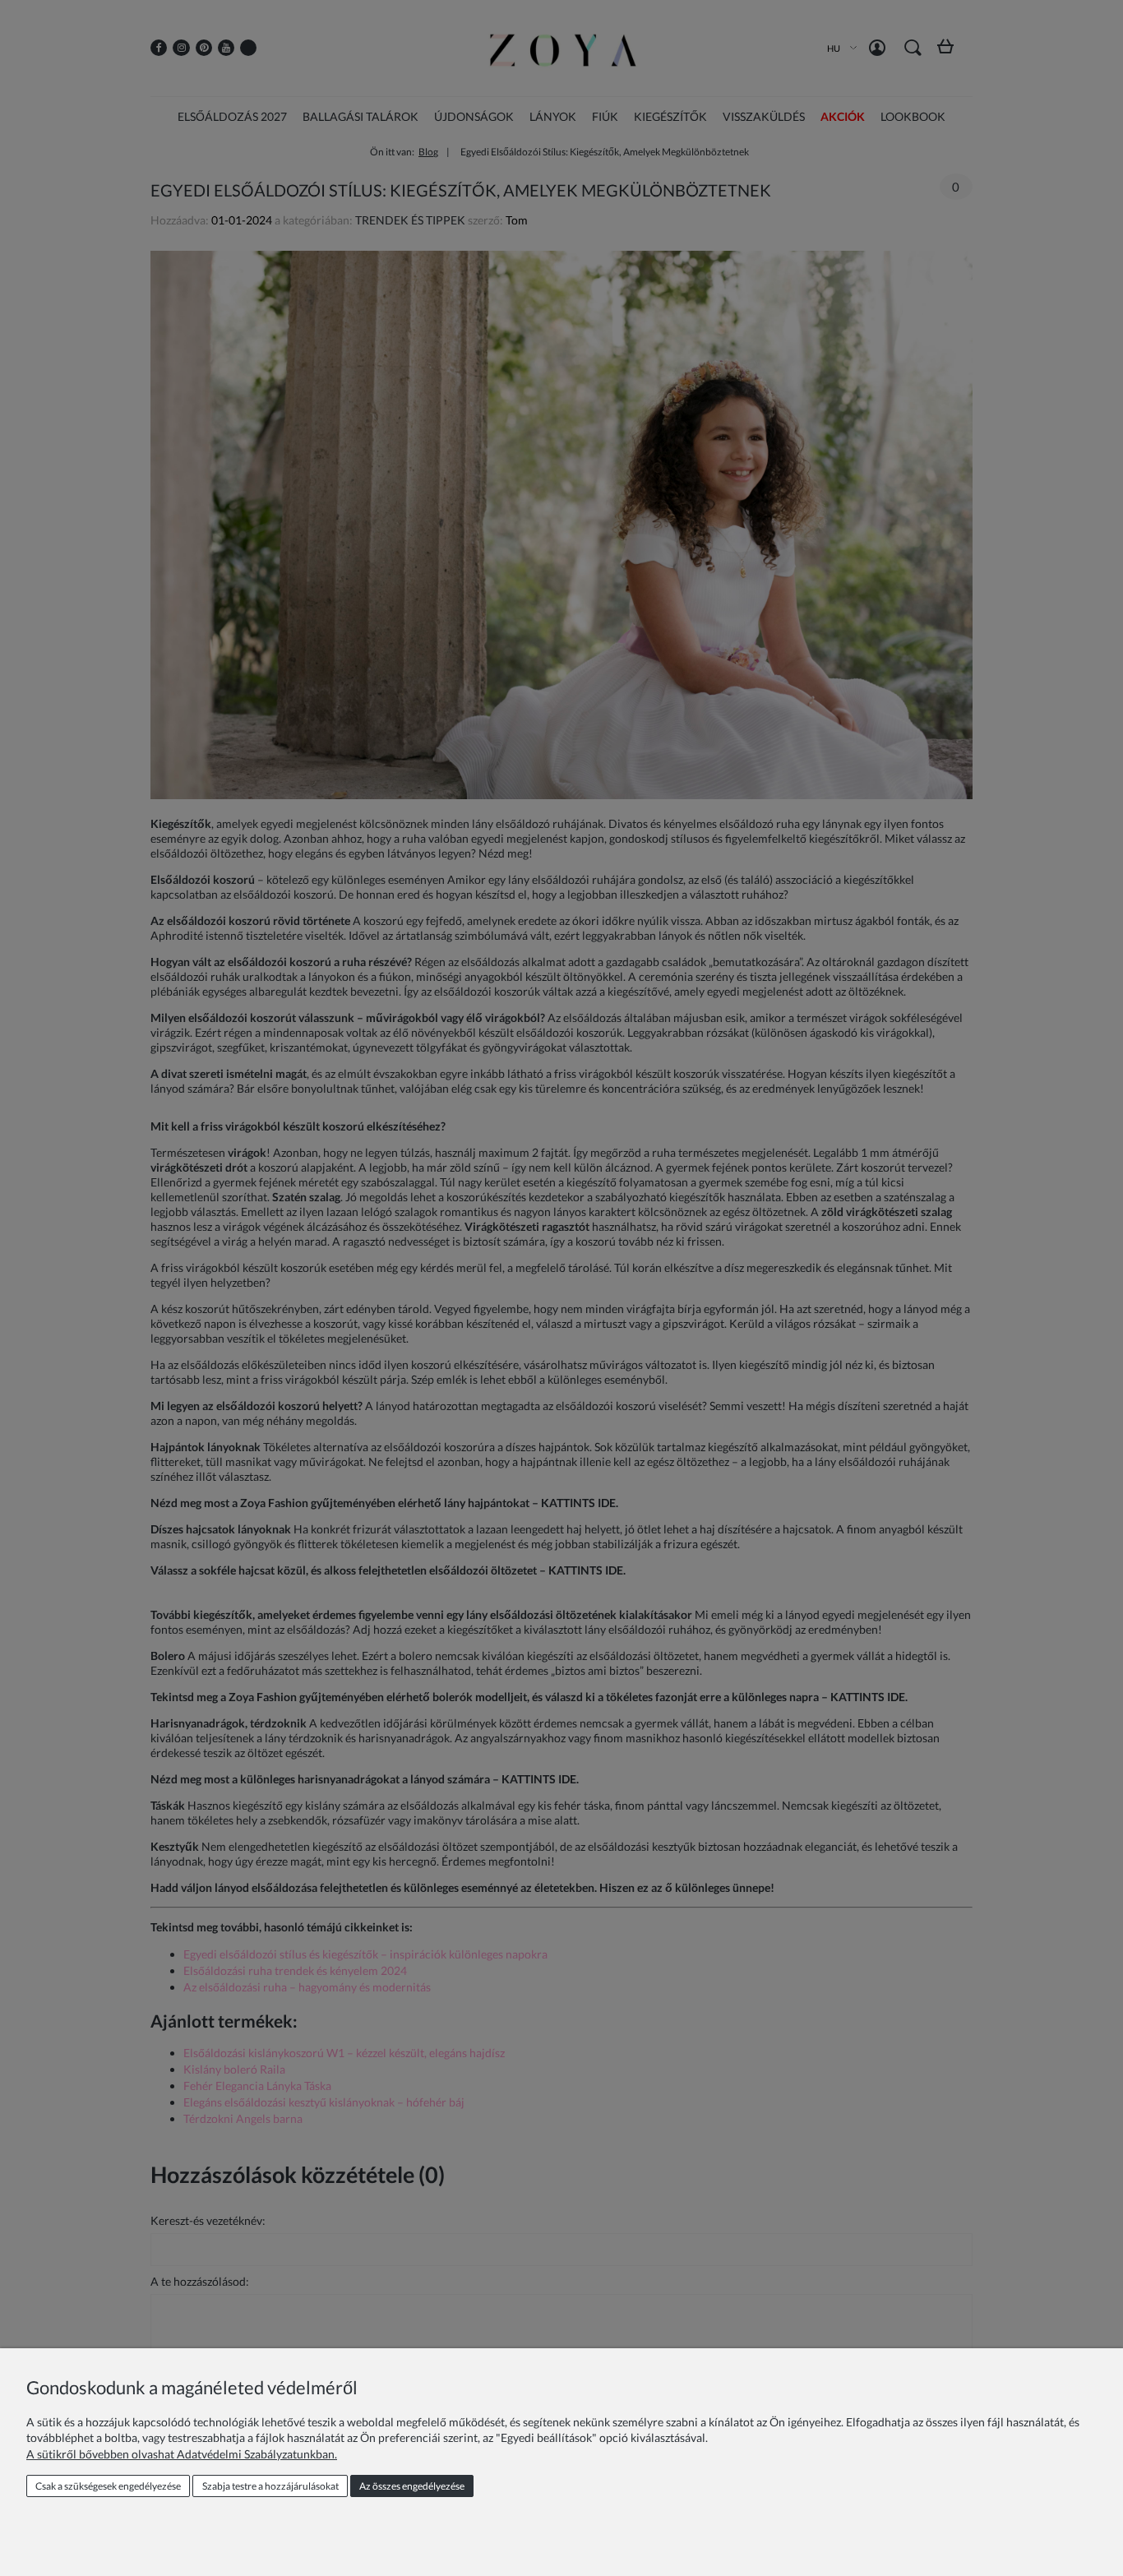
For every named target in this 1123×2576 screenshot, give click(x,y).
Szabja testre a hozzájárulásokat (270, 2486)
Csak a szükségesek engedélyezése (108, 2486)
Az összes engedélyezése (412, 2486)
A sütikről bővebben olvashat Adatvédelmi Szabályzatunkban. (182, 2454)
